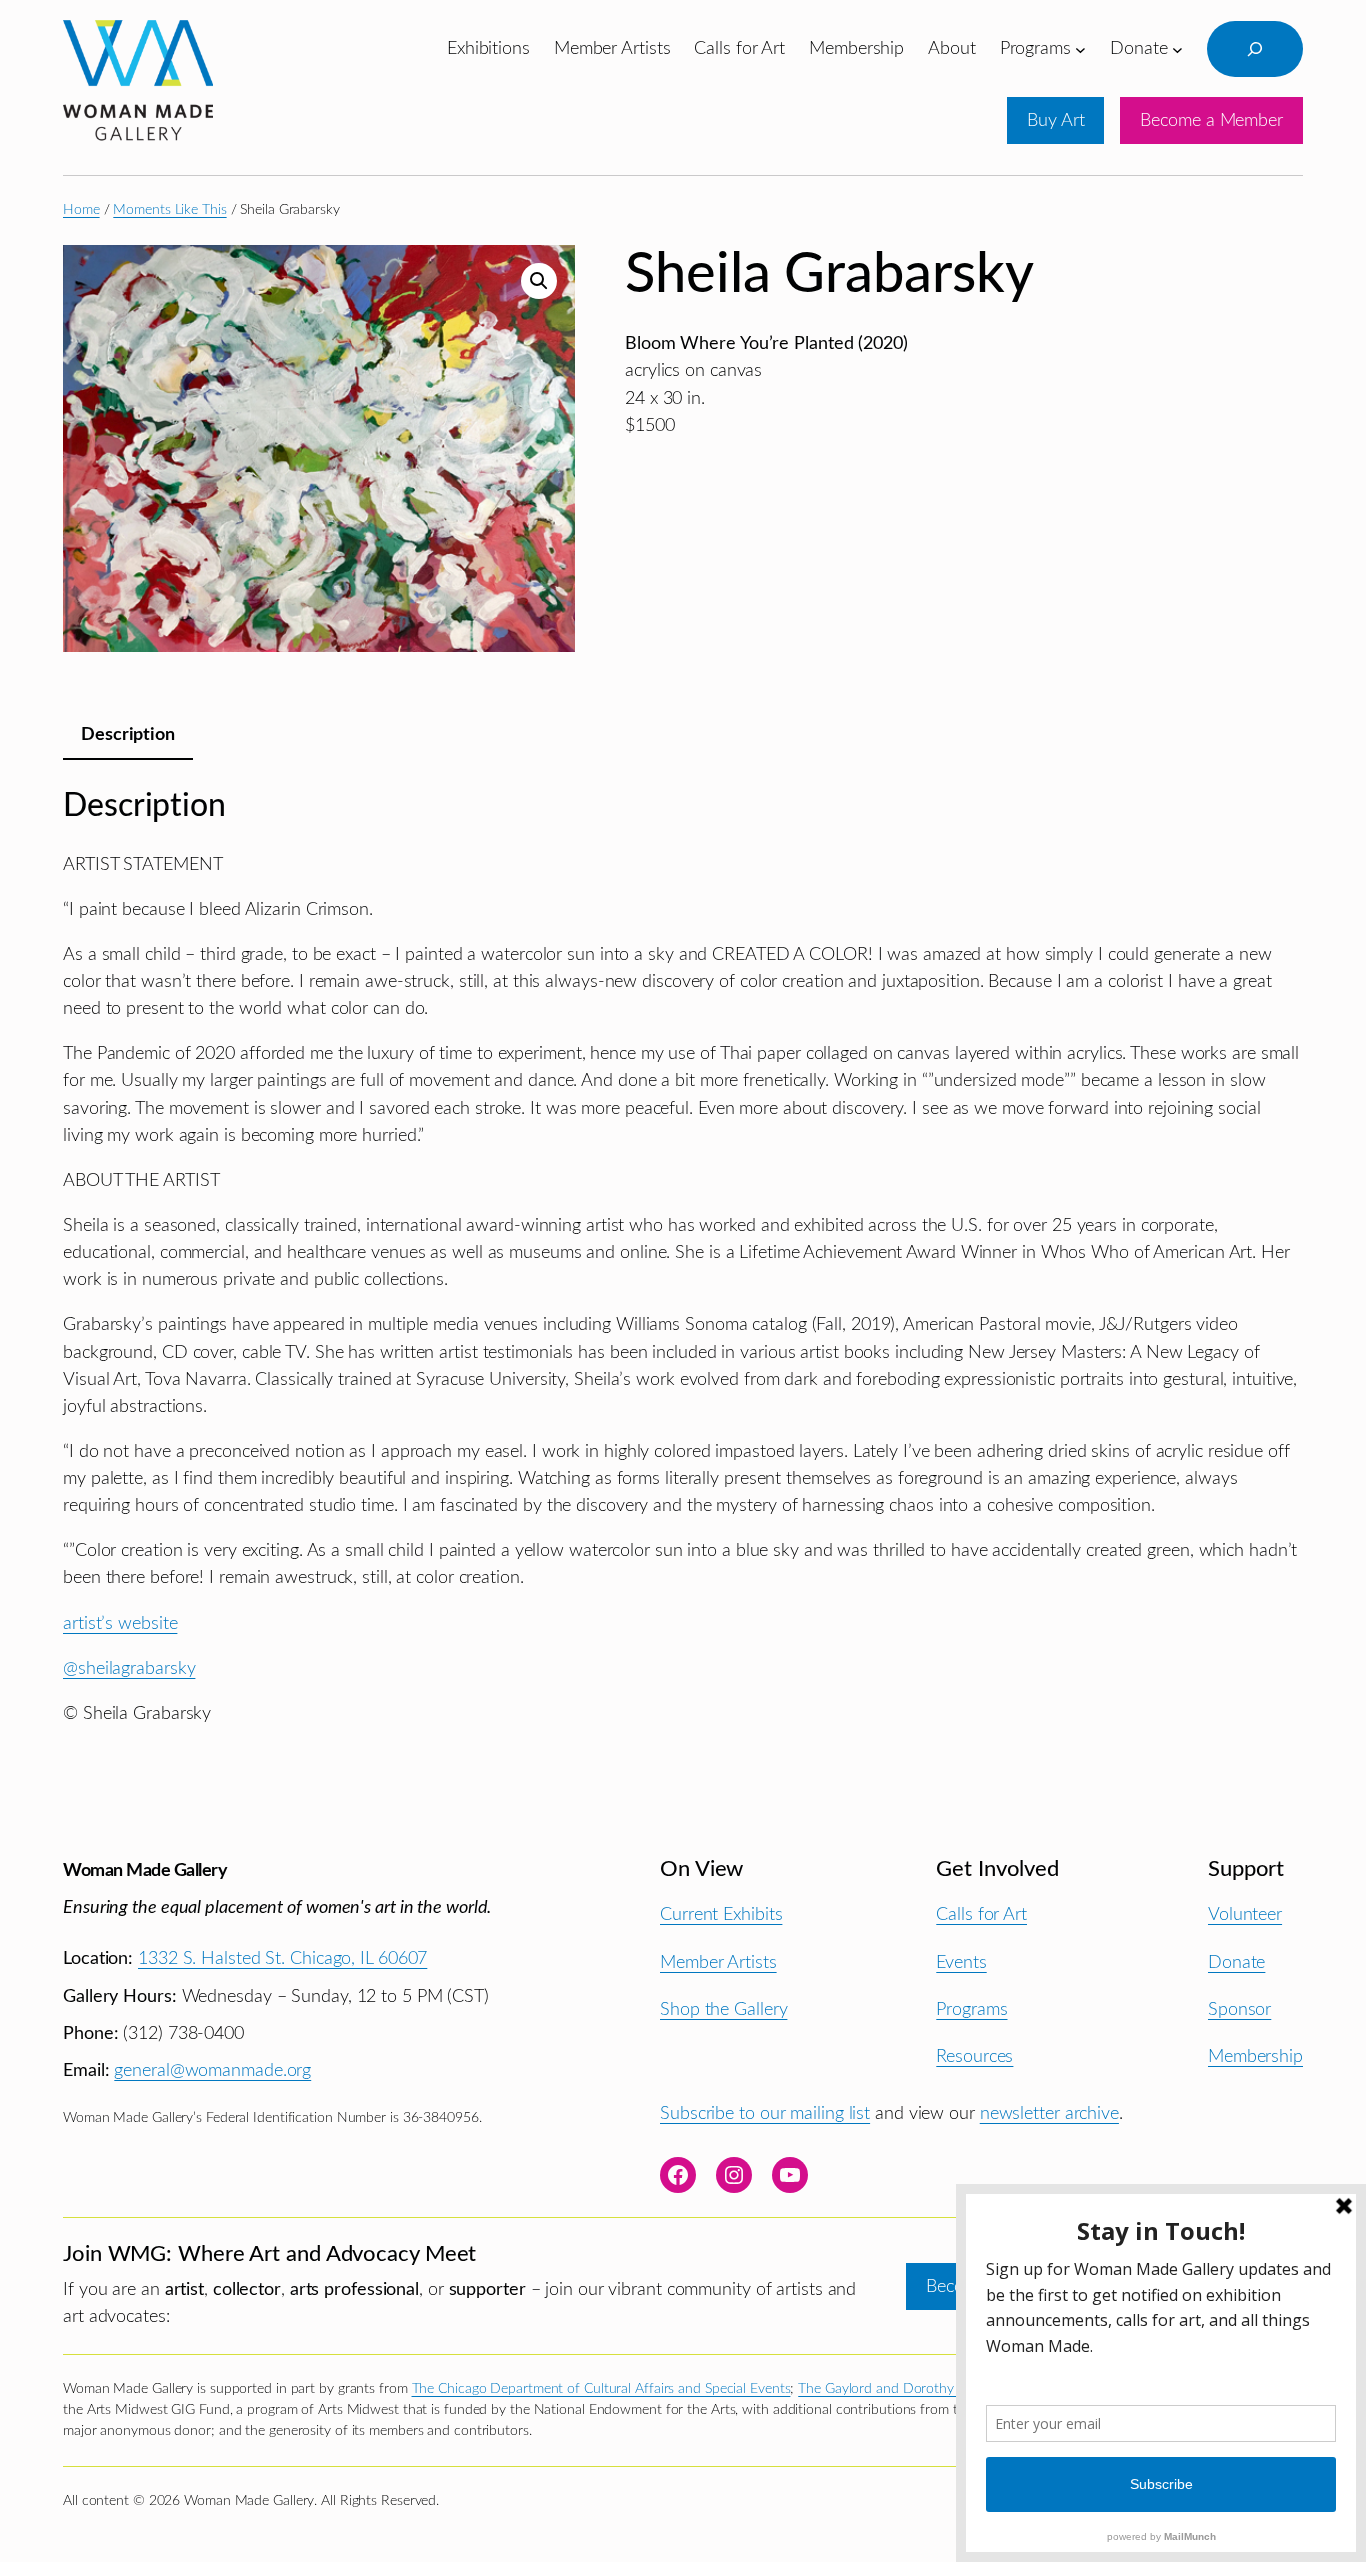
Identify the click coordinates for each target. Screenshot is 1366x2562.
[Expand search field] (1255, 49)
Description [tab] (128, 734)
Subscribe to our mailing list (765, 2113)
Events (961, 1962)
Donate (1236, 1962)
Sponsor (1239, 2009)
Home (81, 210)
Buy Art (1055, 120)
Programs (971, 2009)
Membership (1255, 2056)
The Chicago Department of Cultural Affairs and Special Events (601, 2389)
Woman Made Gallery (145, 1870)
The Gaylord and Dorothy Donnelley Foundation (945, 2389)
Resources (974, 2056)
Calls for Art (981, 1914)
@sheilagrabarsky (129, 1668)
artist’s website (120, 1623)
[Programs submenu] (1080, 48)
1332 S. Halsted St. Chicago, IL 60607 (282, 1958)
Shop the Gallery (723, 2009)
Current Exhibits (721, 1914)
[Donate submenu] (1177, 48)
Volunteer (1245, 1914)
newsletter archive (1049, 2113)
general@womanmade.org (212, 2070)
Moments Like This (169, 210)
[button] (539, 281)
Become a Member (1211, 120)
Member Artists (718, 1962)
